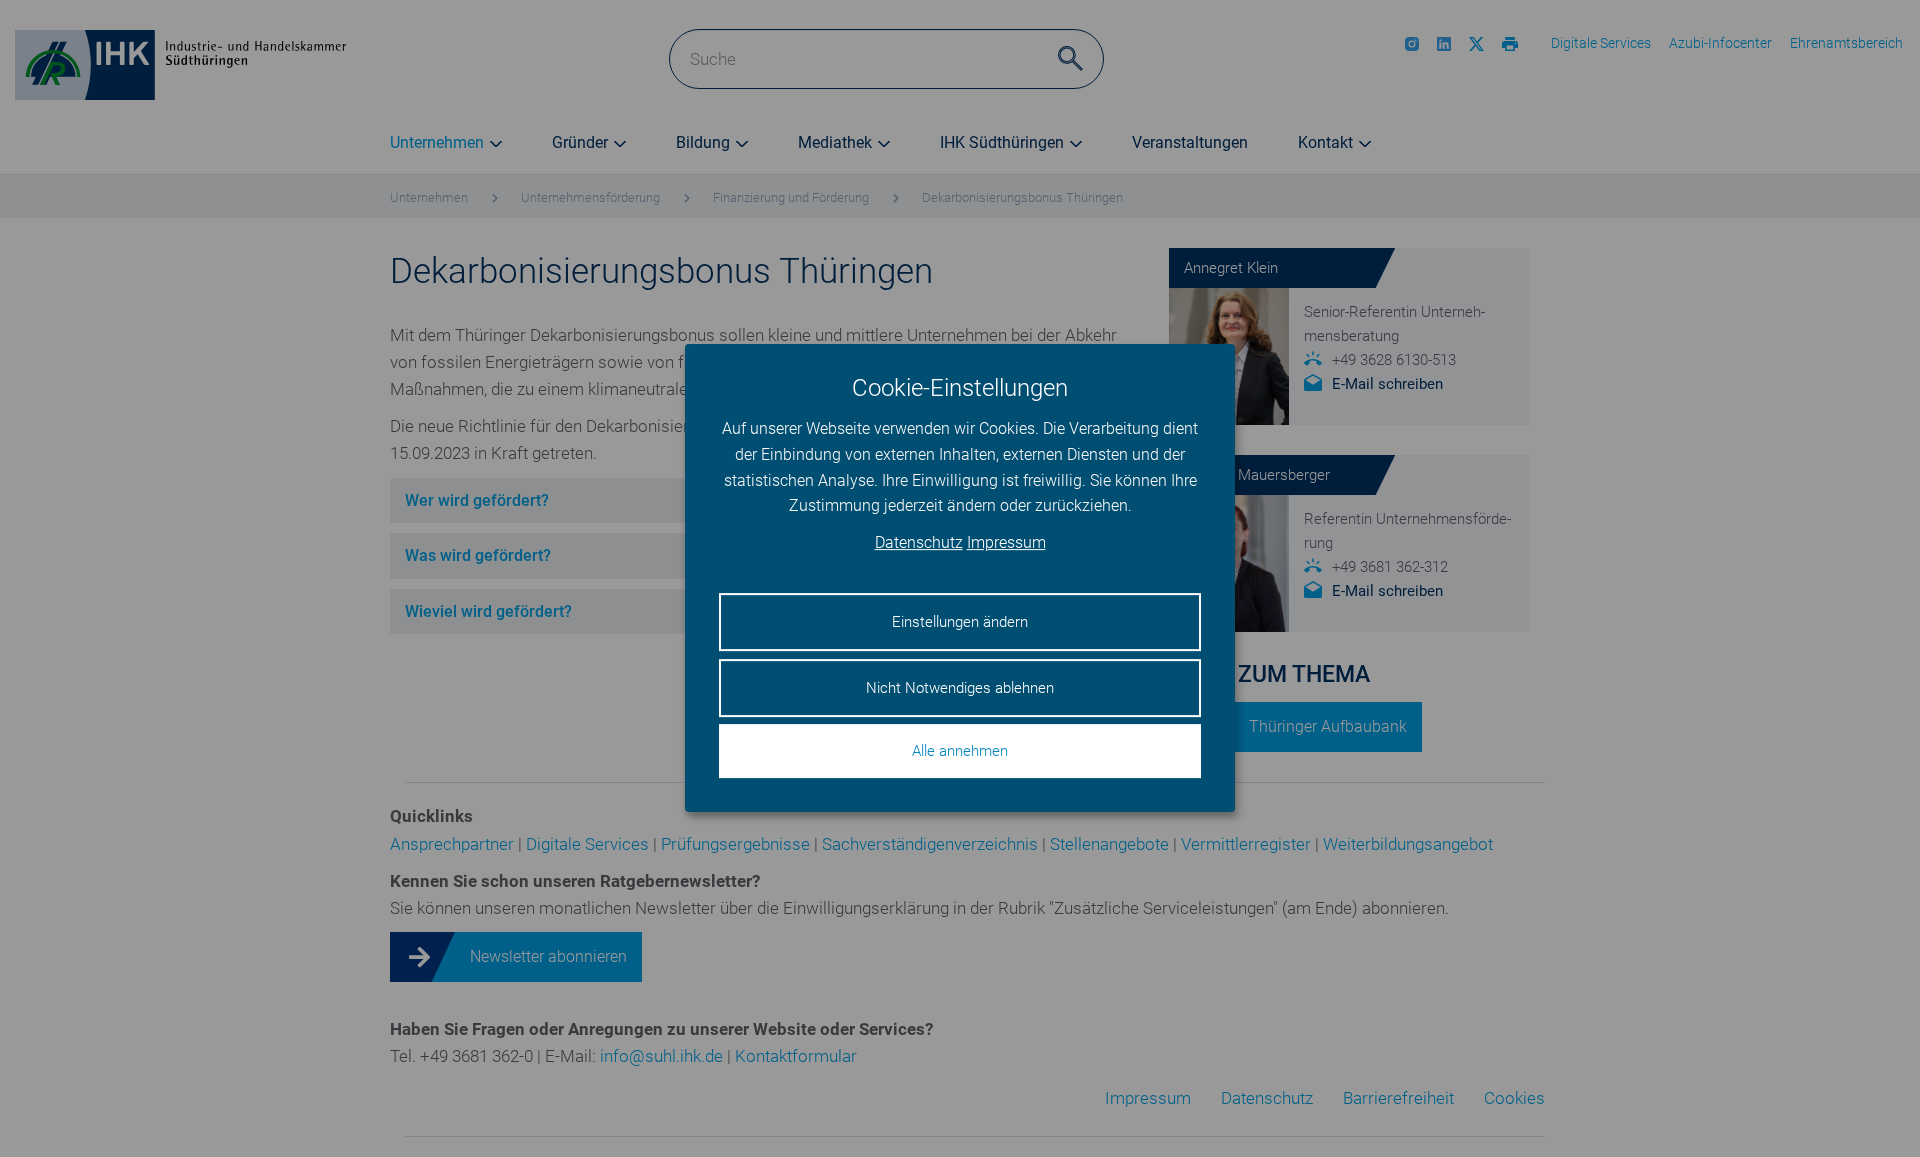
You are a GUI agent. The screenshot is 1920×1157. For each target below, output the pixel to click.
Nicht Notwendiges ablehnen (960, 688)
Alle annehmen (960, 752)
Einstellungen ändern (960, 623)
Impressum (1006, 543)
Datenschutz (919, 543)
